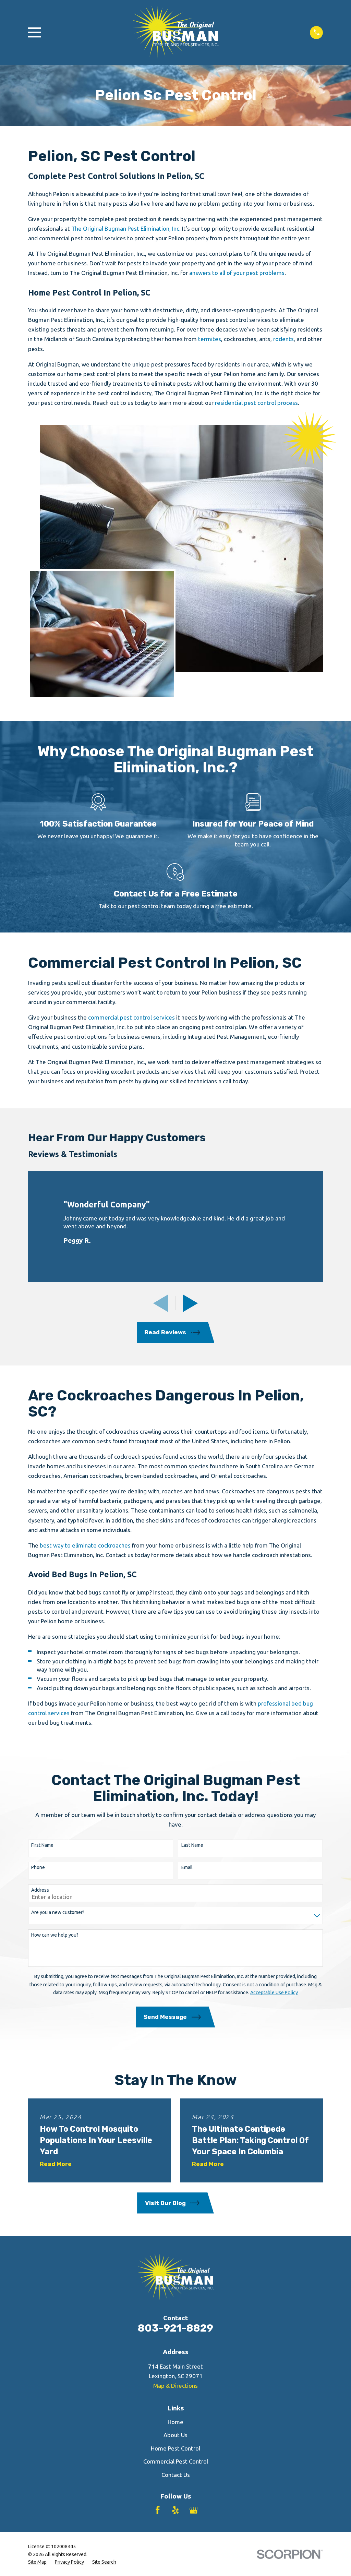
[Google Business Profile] (194, 2510)
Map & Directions (175, 2386)
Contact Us (176, 2475)
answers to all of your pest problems (237, 273)
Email (187, 1867)
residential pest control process (256, 403)
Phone (38, 1867)
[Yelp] (175, 2510)
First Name (42, 1845)
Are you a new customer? (58, 1912)
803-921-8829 (175, 2328)
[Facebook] (158, 2510)
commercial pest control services (131, 1017)
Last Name (192, 1845)
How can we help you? (55, 1935)
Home (175, 2422)
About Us (175, 2435)
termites (210, 339)
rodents (283, 339)
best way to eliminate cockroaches (85, 1545)
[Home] (175, 32)
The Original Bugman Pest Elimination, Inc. (126, 228)
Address (40, 1890)
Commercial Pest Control (176, 2461)
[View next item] (190, 1303)
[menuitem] (37, 2562)
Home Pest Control (175, 2448)
